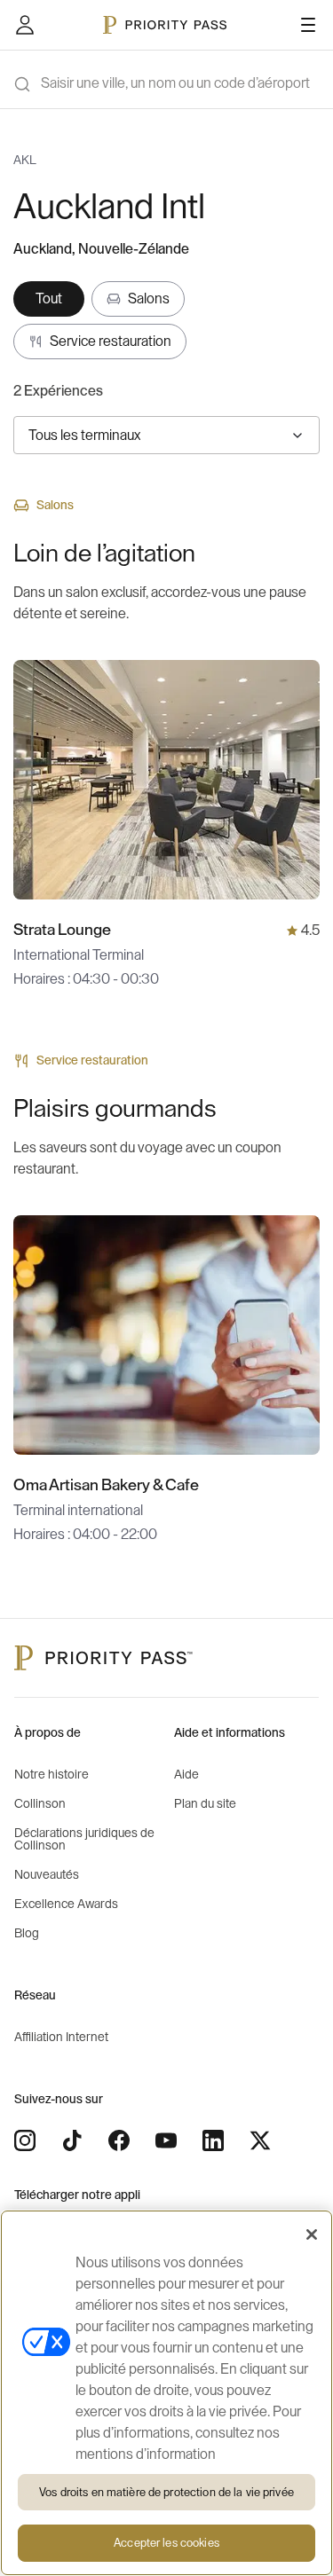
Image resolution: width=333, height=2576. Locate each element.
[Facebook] (119, 2140)
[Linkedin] (213, 2140)
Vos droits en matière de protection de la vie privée (166, 2492)
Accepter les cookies (166, 2543)
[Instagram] (25, 2140)
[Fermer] (312, 2234)
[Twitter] (260, 2140)
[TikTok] (72, 2140)
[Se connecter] (25, 25)
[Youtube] (166, 2140)
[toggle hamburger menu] (308, 25)
